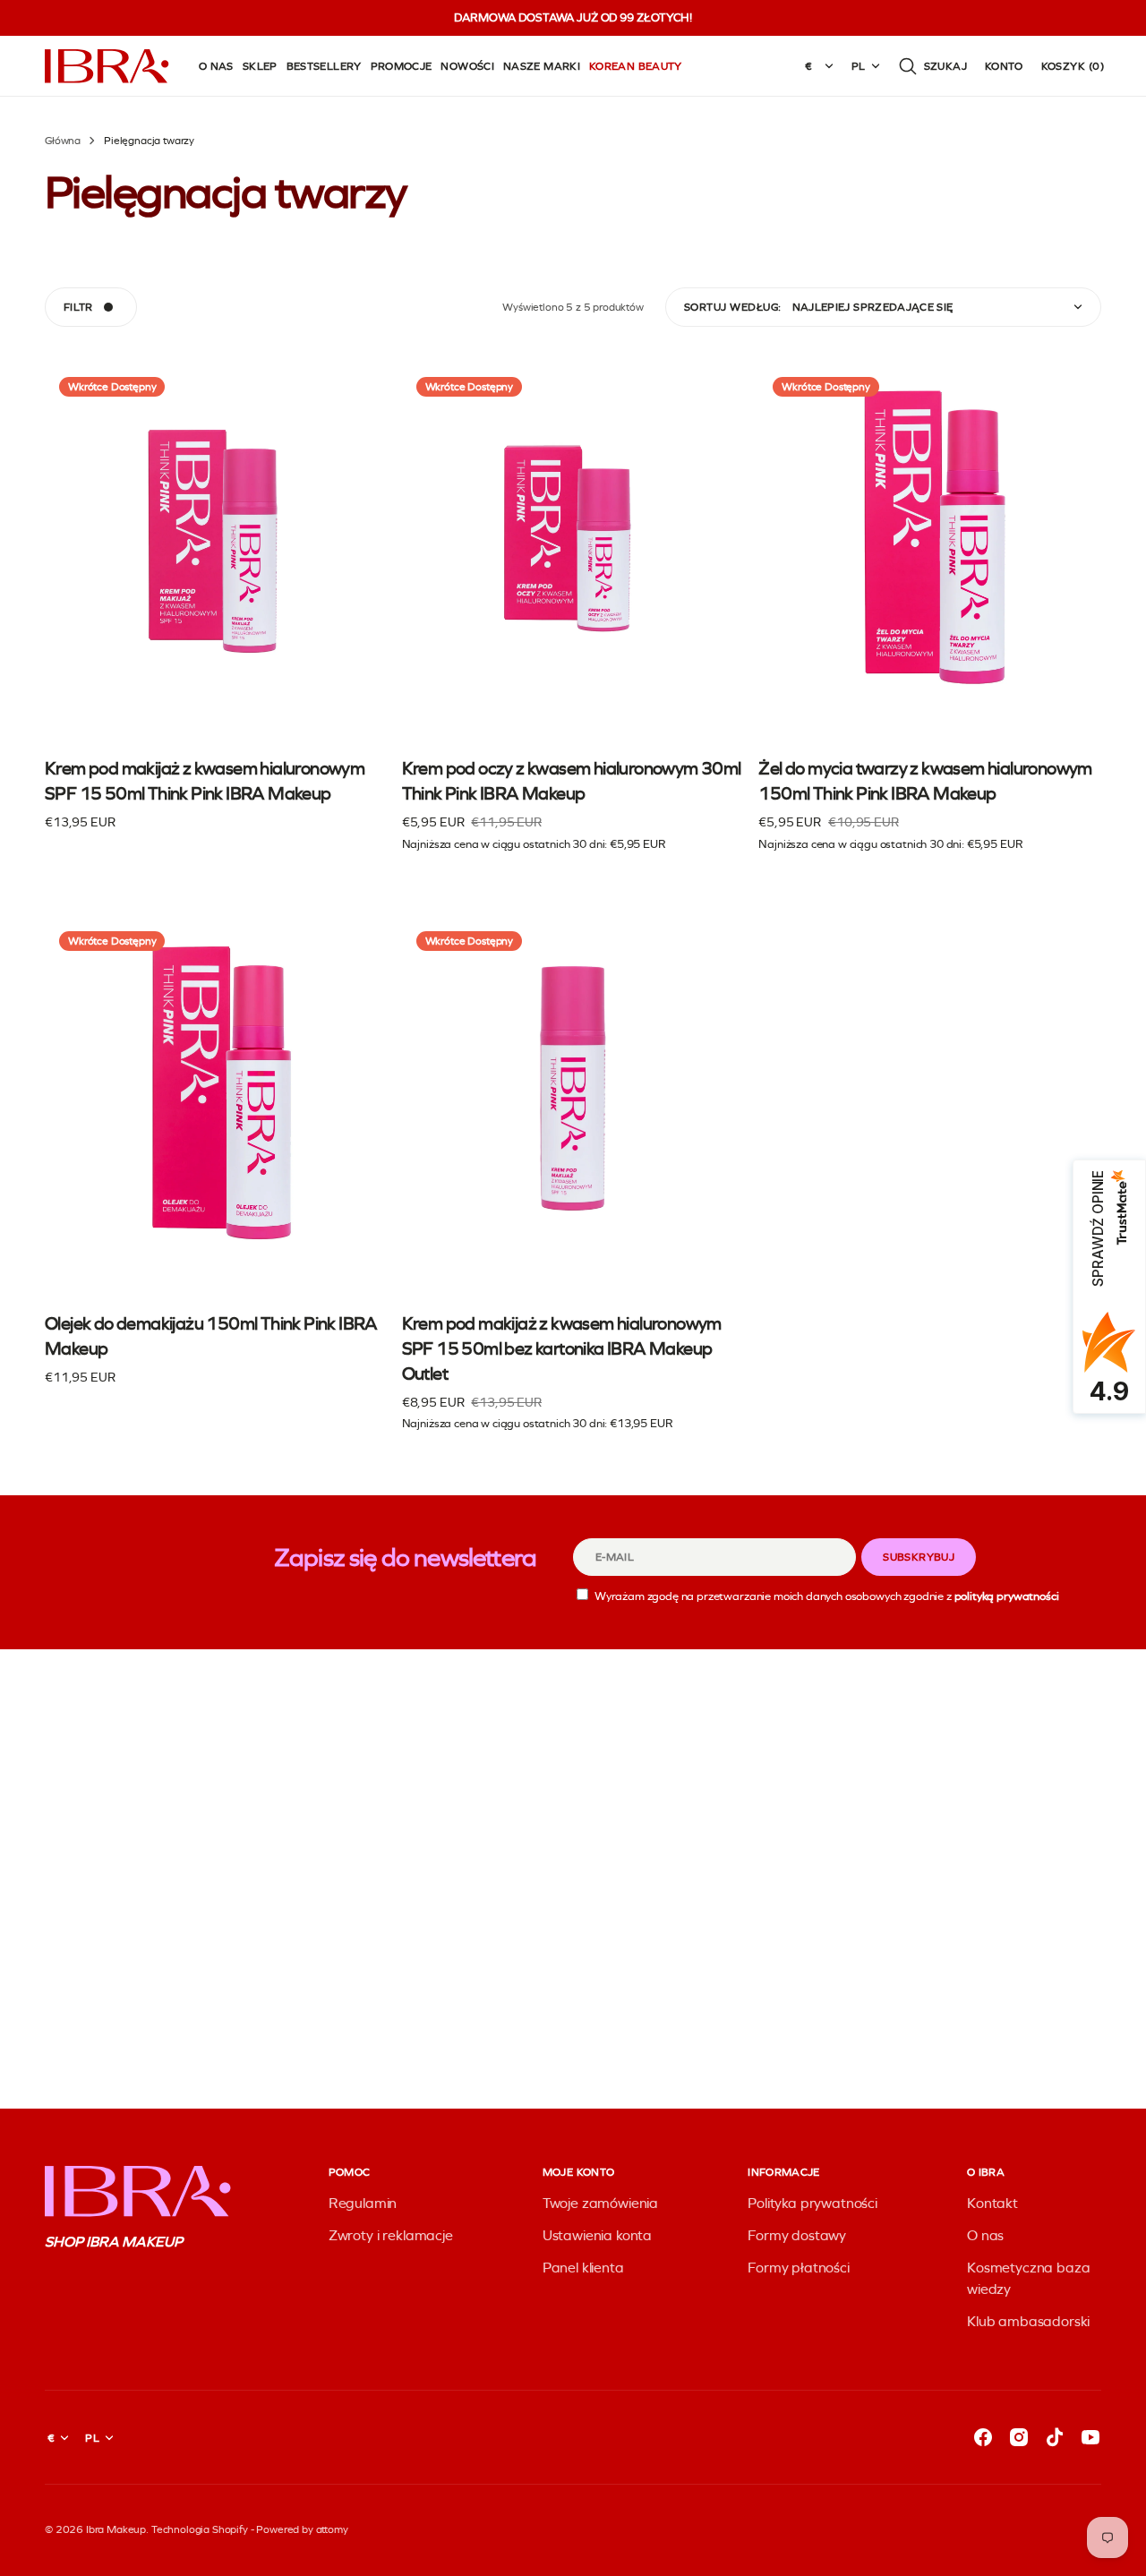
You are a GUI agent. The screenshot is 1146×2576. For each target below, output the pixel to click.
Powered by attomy (302, 2529)
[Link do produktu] (216, 608)
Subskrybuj (919, 1557)
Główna (63, 141)
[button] (932, 66)
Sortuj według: (733, 307)
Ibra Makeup (116, 2529)
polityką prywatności (1007, 1596)
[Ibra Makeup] (107, 66)
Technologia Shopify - (203, 2529)
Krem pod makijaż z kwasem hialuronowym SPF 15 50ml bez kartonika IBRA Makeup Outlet (562, 1349)
